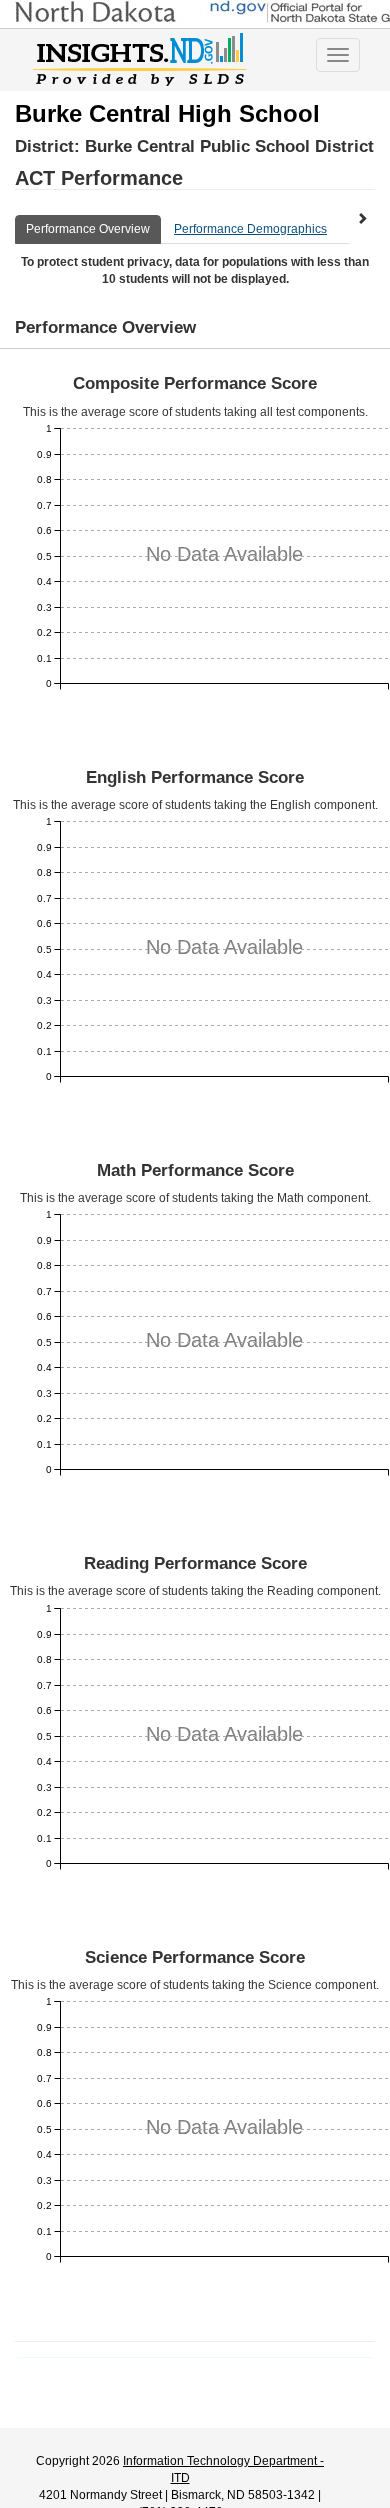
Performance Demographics (250, 229)
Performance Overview (88, 229)
